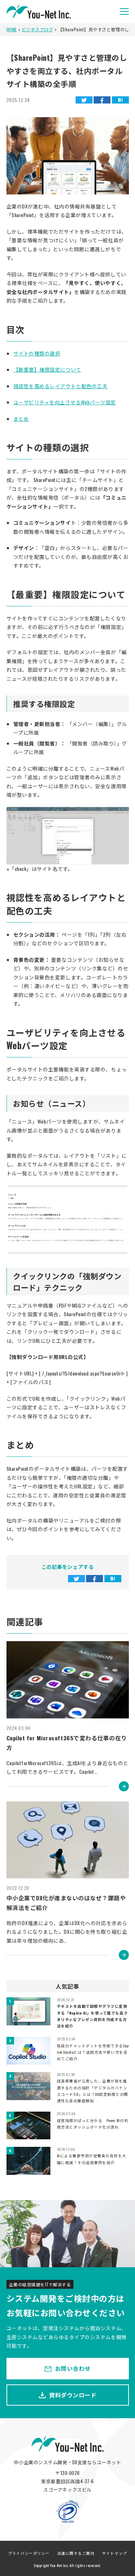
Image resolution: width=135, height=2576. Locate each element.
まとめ (21, 419)
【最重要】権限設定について (47, 369)
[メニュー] (124, 12)
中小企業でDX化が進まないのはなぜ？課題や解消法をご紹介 (66, 1903)
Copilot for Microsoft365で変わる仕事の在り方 (67, 1743)
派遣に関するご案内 (76, 2553)
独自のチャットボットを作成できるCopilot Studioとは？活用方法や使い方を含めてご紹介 (93, 2052)
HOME (12, 29)
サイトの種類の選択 (37, 353)
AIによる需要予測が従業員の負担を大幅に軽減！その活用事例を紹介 (92, 2159)
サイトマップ (114, 2553)
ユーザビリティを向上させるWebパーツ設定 (65, 402)
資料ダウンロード (73, 2395)
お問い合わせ (73, 2368)
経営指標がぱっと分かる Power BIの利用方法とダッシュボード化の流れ (93, 2123)
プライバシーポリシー (29, 2553)
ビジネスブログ (37, 29)
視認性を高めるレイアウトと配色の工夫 (60, 386)
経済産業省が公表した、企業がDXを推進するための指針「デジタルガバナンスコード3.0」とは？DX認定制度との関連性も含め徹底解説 (93, 2091)
